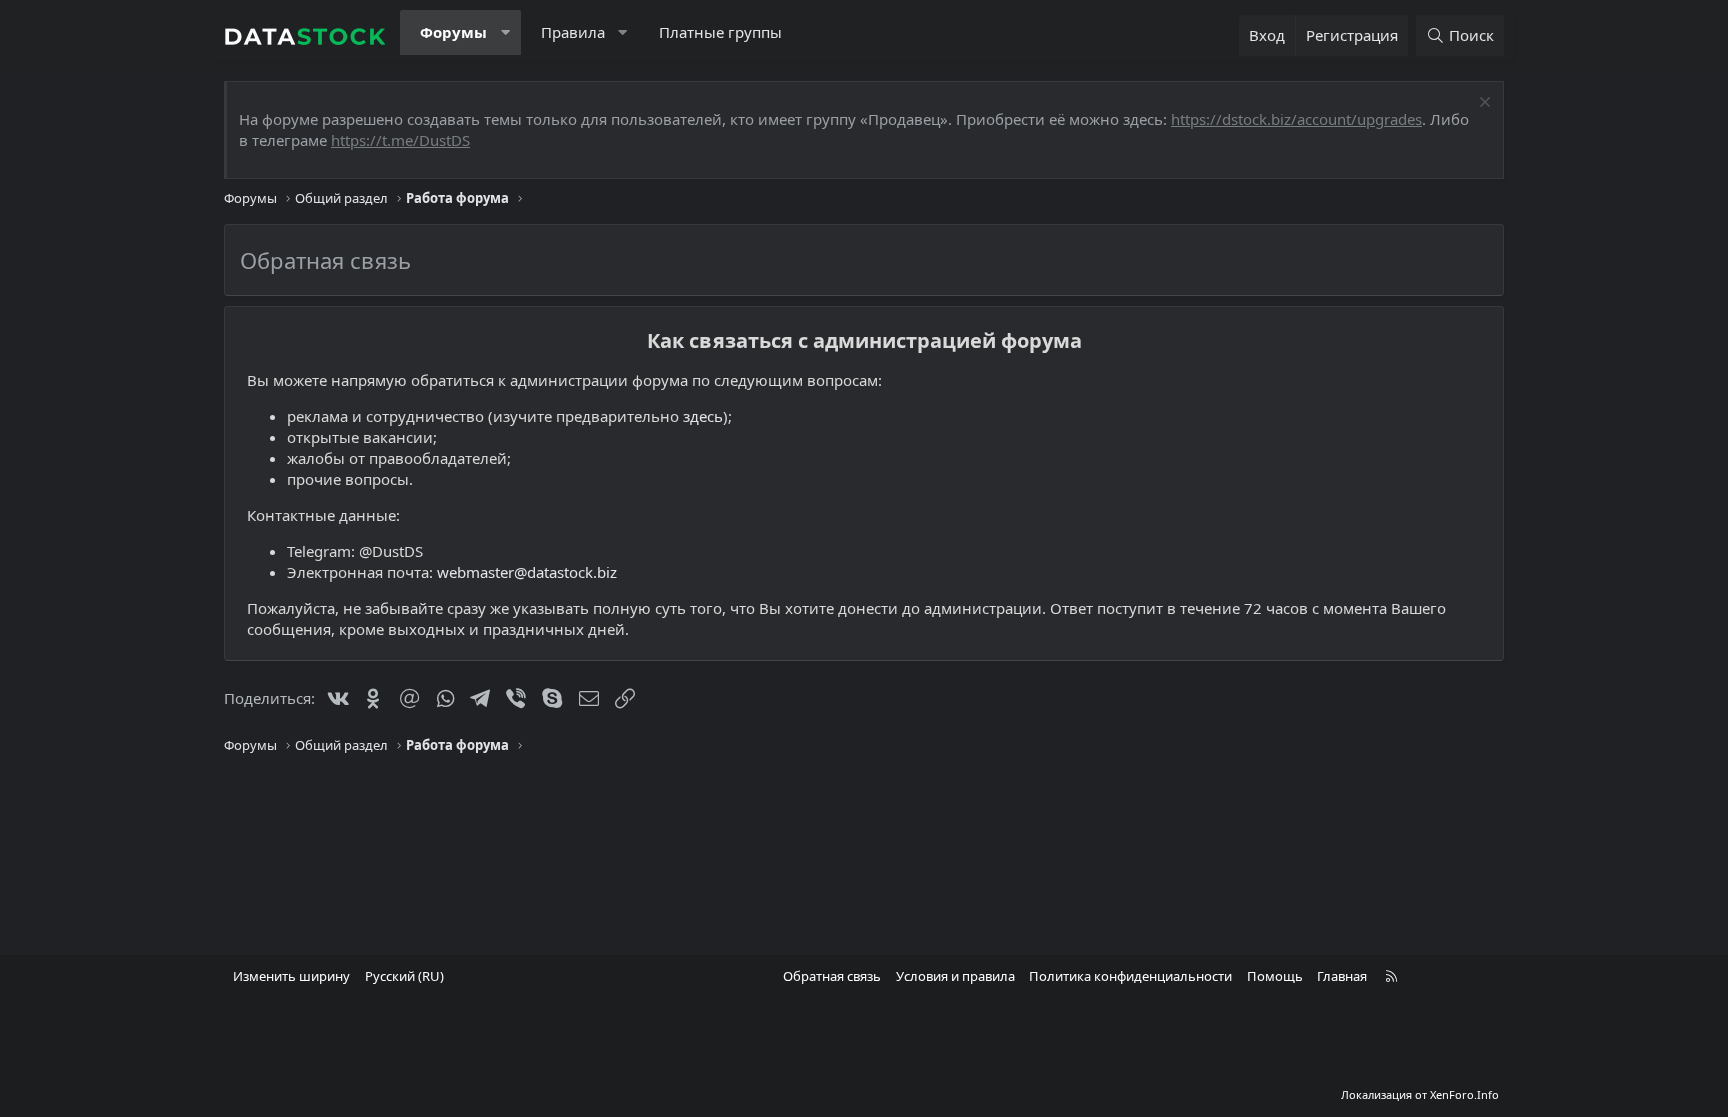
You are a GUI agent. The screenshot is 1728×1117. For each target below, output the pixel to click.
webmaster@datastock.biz (527, 572)
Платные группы (720, 32)
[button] (505, 32)
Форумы (453, 32)
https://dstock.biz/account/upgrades (1296, 119)
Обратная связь (832, 976)
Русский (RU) (404, 976)
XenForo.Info (1464, 1094)
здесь (703, 416)
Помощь (1275, 976)
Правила (573, 32)
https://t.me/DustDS (400, 140)
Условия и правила (955, 976)
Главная (1342, 976)
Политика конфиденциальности (1130, 976)
